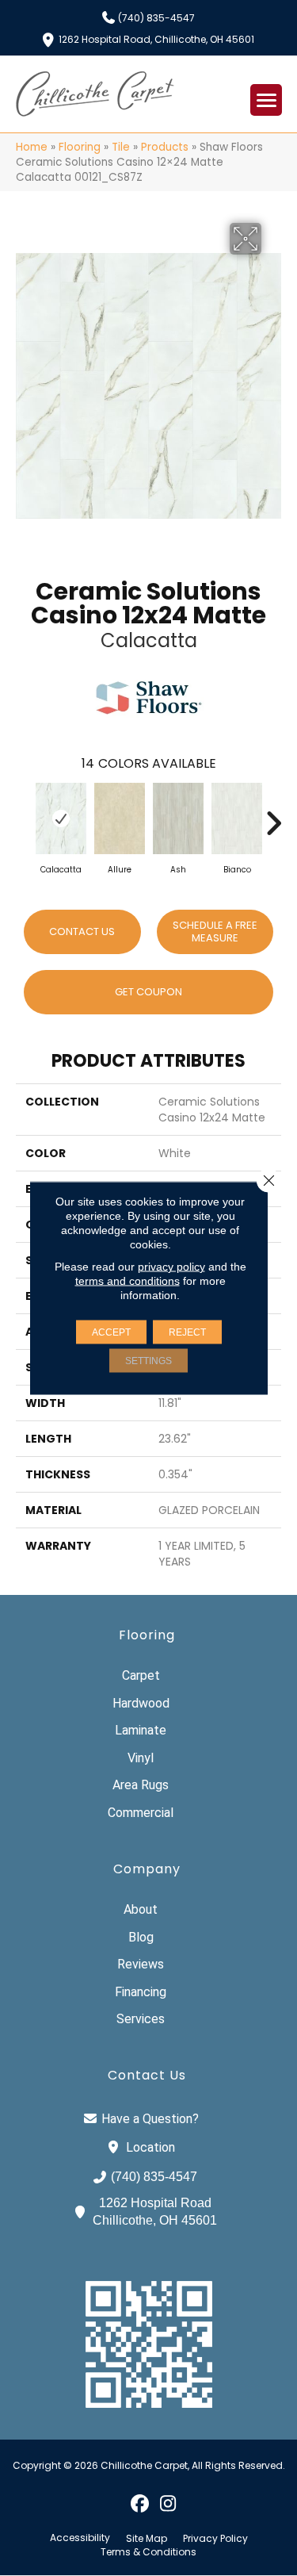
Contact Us (82, 931)
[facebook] (141, 2503)
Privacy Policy (215, 2539)
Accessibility (80, 2538)
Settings (148, 1361)
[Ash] (178, 818)
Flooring (80, 147)
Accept (111, 1332)
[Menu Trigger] (266, 100)
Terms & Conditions (148, 2552)
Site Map (147, 2539)
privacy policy (171, 1267)
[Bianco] (237, 818)
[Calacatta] (61, 818)
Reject (187, 1332)
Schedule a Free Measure (215, 931)
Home (32, 147)
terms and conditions (128, 1281)
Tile (121, 147)
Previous (24, 815)
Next (273, 815)
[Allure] (120, 818)
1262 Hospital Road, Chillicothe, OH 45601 (156, 38)
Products (165, 147)
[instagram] (168, 2503)
